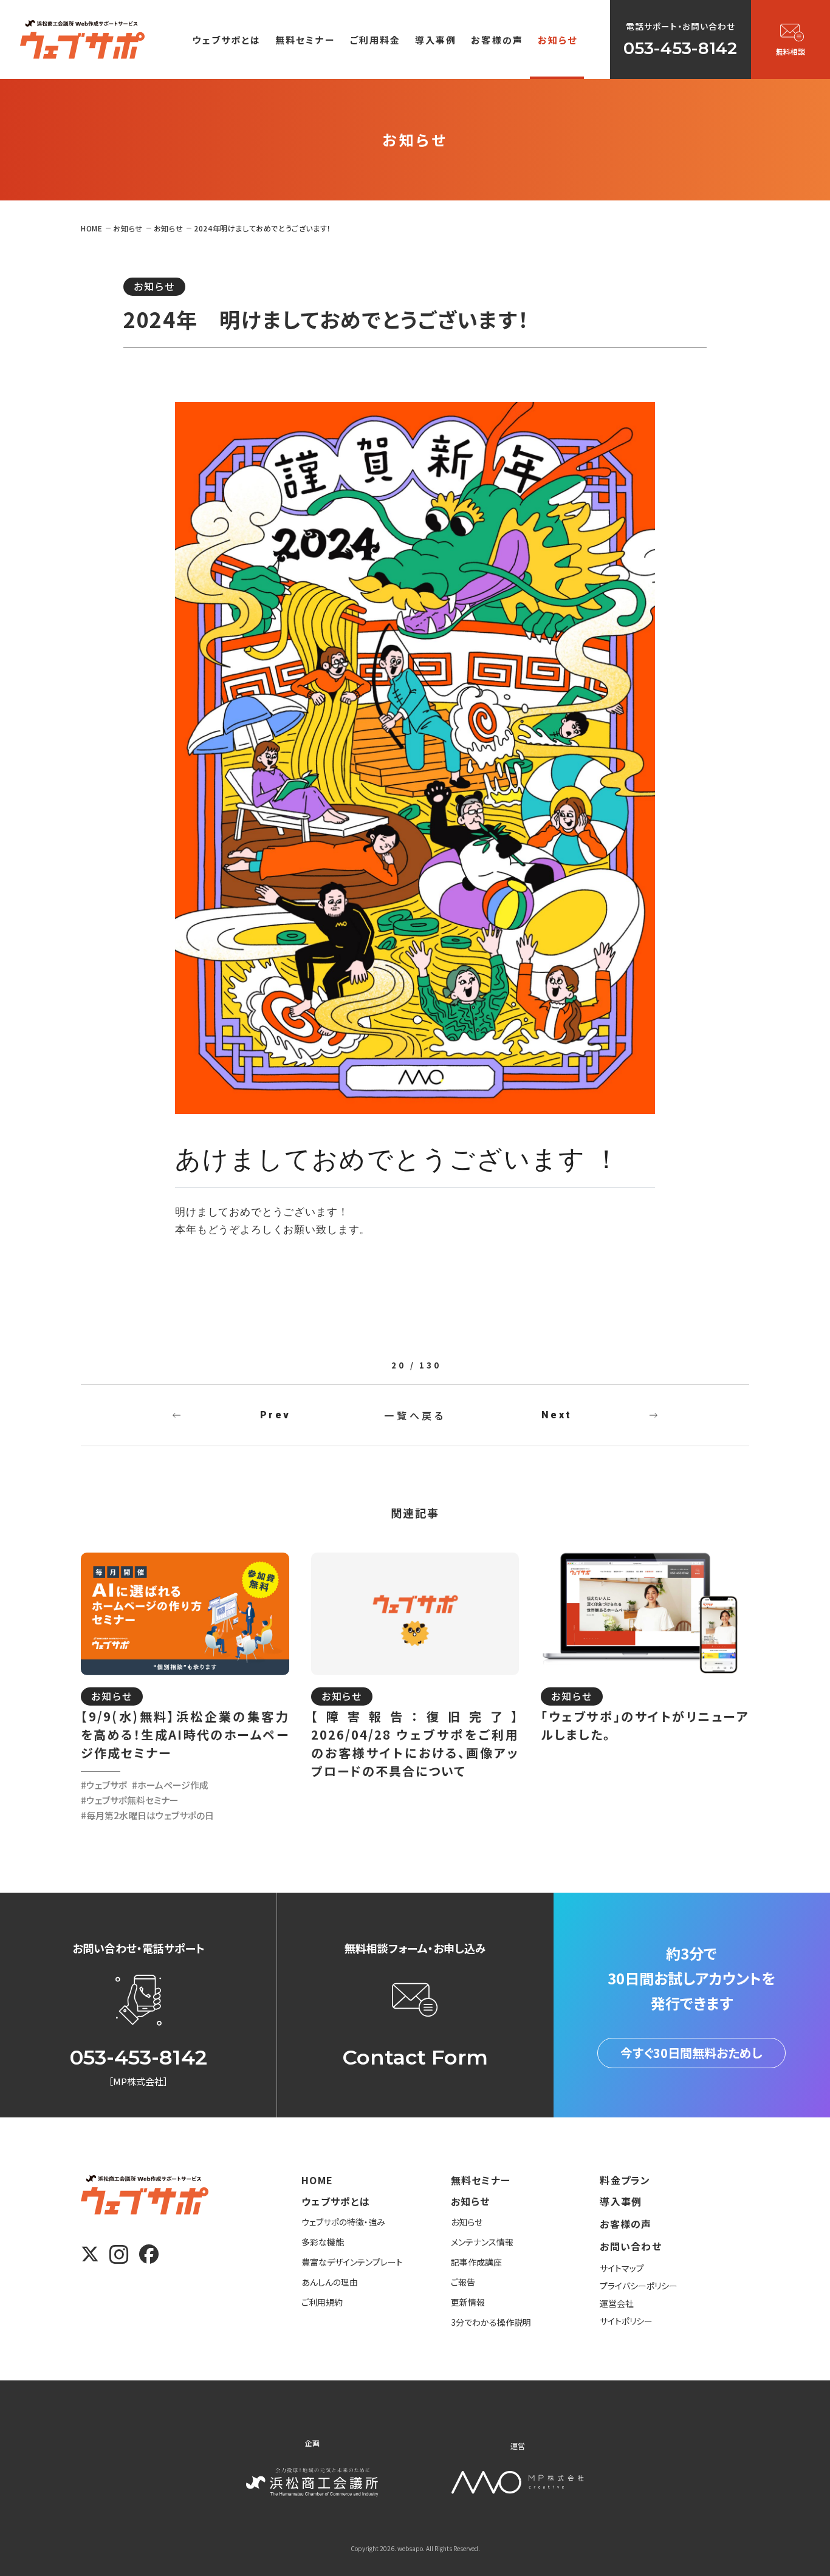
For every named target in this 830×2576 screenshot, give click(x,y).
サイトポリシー (626, 2321)
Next (557, 1415)
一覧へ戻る (415, 1415)
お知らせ (154, 286)
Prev (275, 1415)
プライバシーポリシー (639, 2286)
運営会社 (617, 2303)
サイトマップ (622, 2268)
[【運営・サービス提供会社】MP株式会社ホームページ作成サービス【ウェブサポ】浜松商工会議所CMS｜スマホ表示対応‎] (82, 39)
